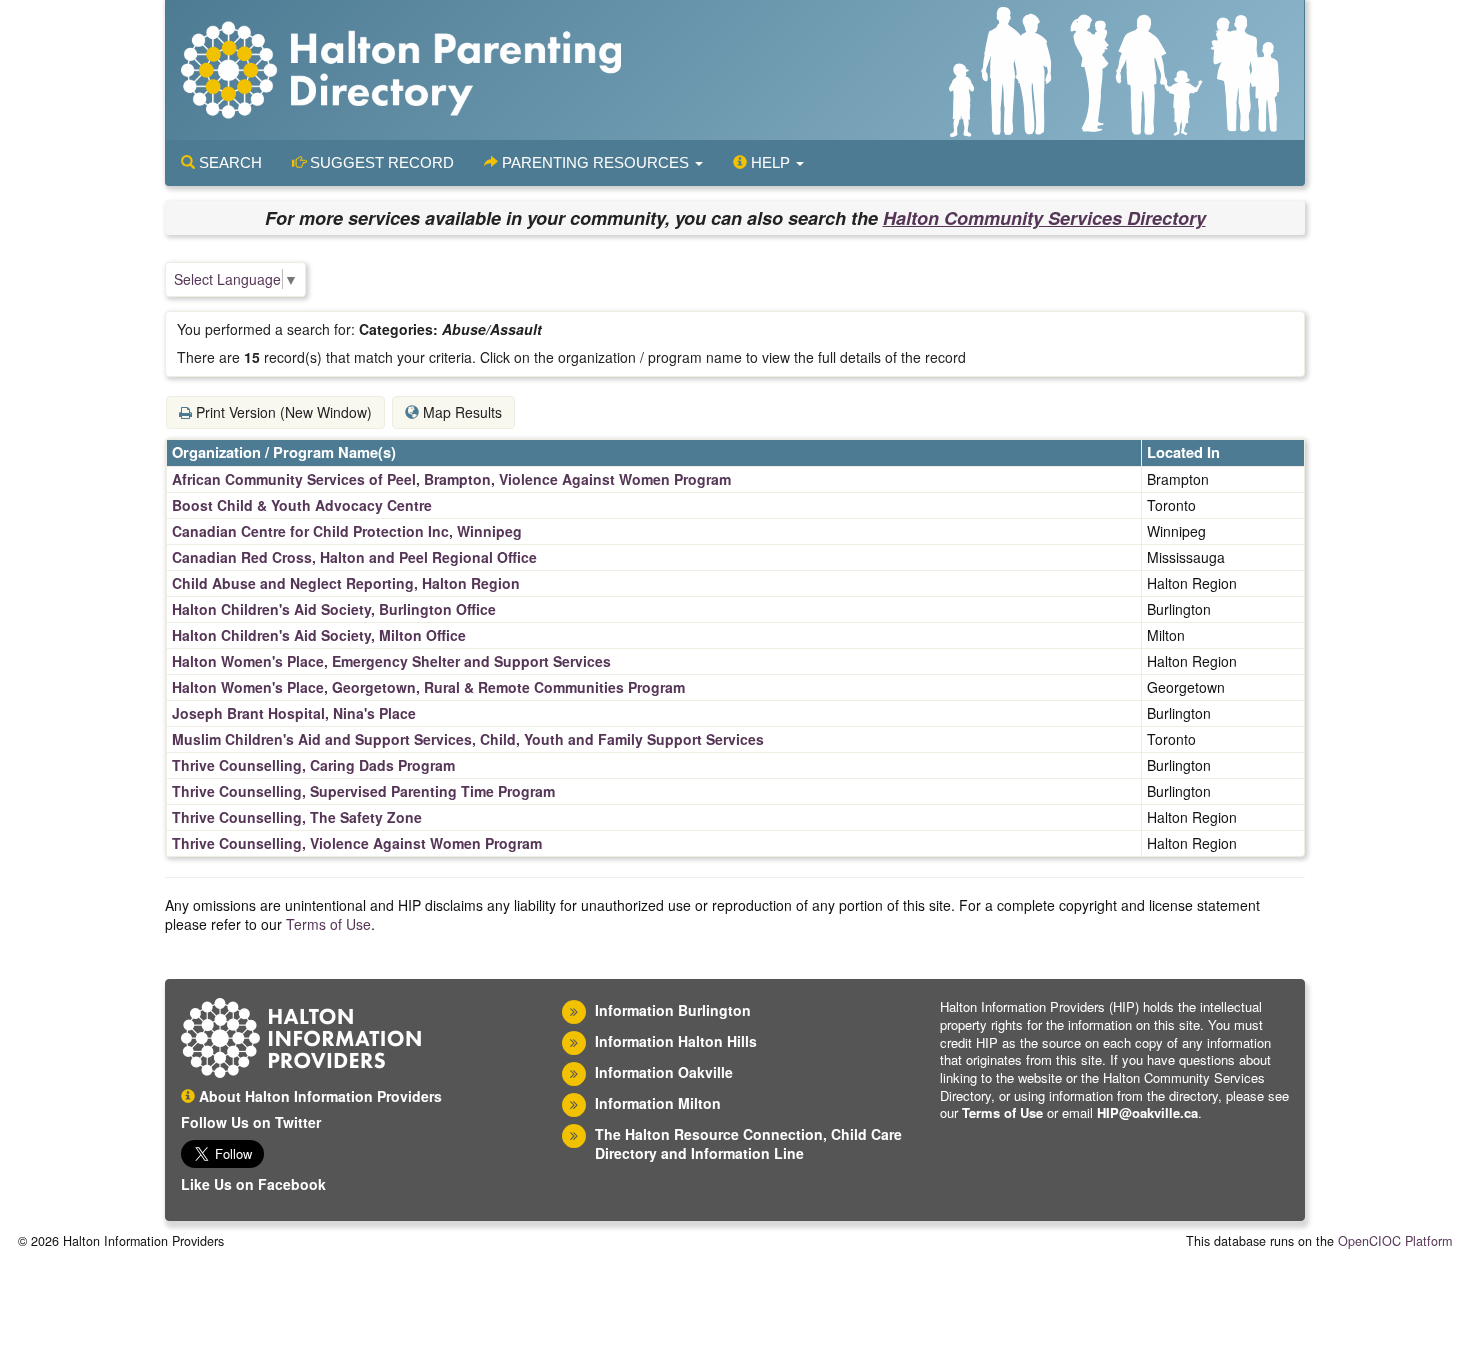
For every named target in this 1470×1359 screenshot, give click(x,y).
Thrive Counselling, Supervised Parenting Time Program (363, 791)
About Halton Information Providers (318, 1096)
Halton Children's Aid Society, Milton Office (319, 635)
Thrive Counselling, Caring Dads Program (313, 765)
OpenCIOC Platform (1395, 1241)
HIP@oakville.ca (1147, 1112)
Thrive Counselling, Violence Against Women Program (357, 843)
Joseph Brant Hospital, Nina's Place (294, 713)
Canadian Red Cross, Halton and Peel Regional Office (354, 557)
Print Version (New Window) (282, 412)
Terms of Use (328, 924)
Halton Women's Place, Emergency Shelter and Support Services (391, 661)
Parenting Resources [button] (595, 162)
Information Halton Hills (676, 1041)
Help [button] (770, 162)
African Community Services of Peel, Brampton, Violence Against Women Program (451, 479)
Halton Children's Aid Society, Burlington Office (334, 609)
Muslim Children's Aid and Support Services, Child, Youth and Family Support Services (468, 739)
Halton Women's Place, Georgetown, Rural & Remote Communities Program (428, 687)
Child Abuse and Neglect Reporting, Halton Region (346, 583)
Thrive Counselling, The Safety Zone (297, 817)
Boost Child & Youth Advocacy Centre (302, 505)
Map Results (460, 412)
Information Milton (658, 1103)
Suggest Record (380, 162)
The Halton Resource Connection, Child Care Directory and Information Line (748, 1143)
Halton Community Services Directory (1044, 218)
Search (228, 162)
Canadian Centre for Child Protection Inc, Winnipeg (347, 531)
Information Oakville (664, 1072)
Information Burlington (673, 1010)
